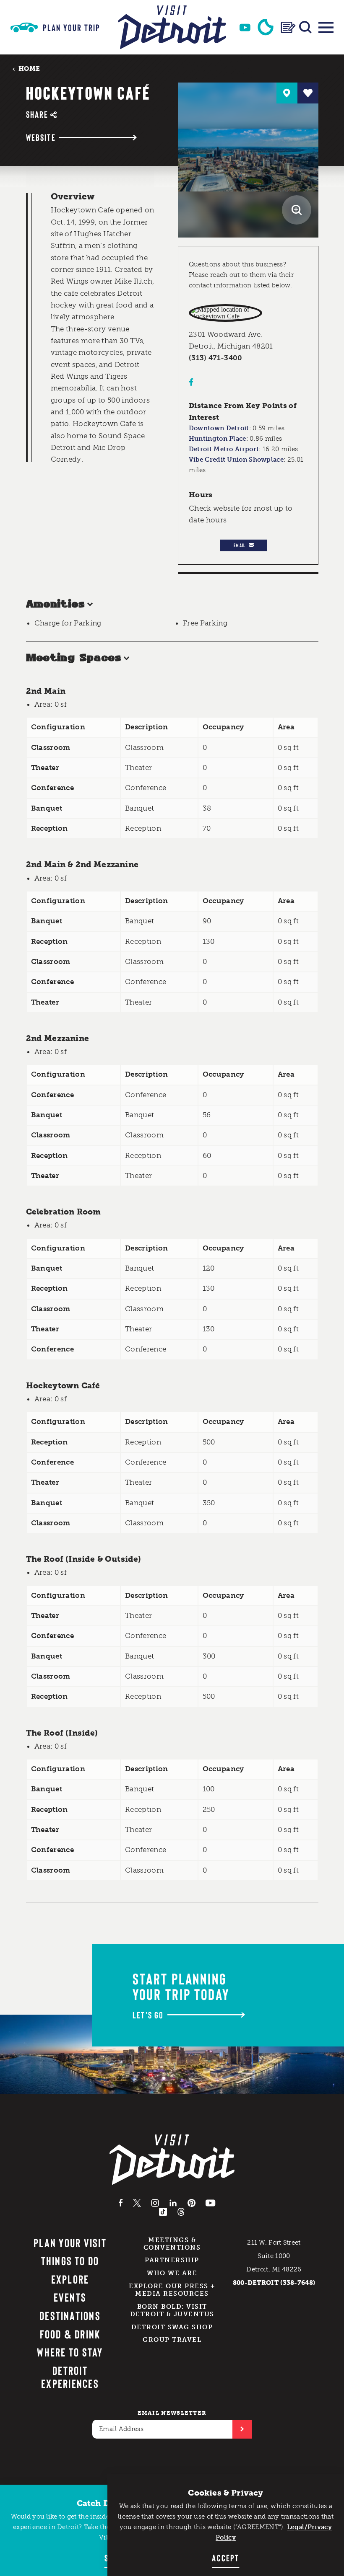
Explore (70, 2279)
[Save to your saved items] (308, 93)
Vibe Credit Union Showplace (236, 460)
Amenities (55, 604)
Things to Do (70, 2261)
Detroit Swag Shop (172, 2327)
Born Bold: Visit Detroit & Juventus (172, 2310)
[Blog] (288, 27)
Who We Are (172, 2273)
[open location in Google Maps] (225, 313)
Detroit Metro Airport (224, 449)
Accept (225, 2558)
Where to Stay (70, 2352)
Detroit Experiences (70, 2377)
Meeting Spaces (74, 658)
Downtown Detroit (219, 428)
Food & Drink (70, 2334)
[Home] (172, 27)
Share (37, 114)
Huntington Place (218, 439)
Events (70, 2297)
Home (29, 68)
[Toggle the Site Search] (305, 27)
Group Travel (172, 2340)
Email (240, 545)
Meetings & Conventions (172, 2244)
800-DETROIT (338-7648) (274, 2283)
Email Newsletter (172, 2413)
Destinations (70, 2315)
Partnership (172, 2260)
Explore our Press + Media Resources (172, 2290)
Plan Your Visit (70, 2243)
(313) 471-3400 (216, 358)
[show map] (287, 93)
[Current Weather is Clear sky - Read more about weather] (266, 27)
